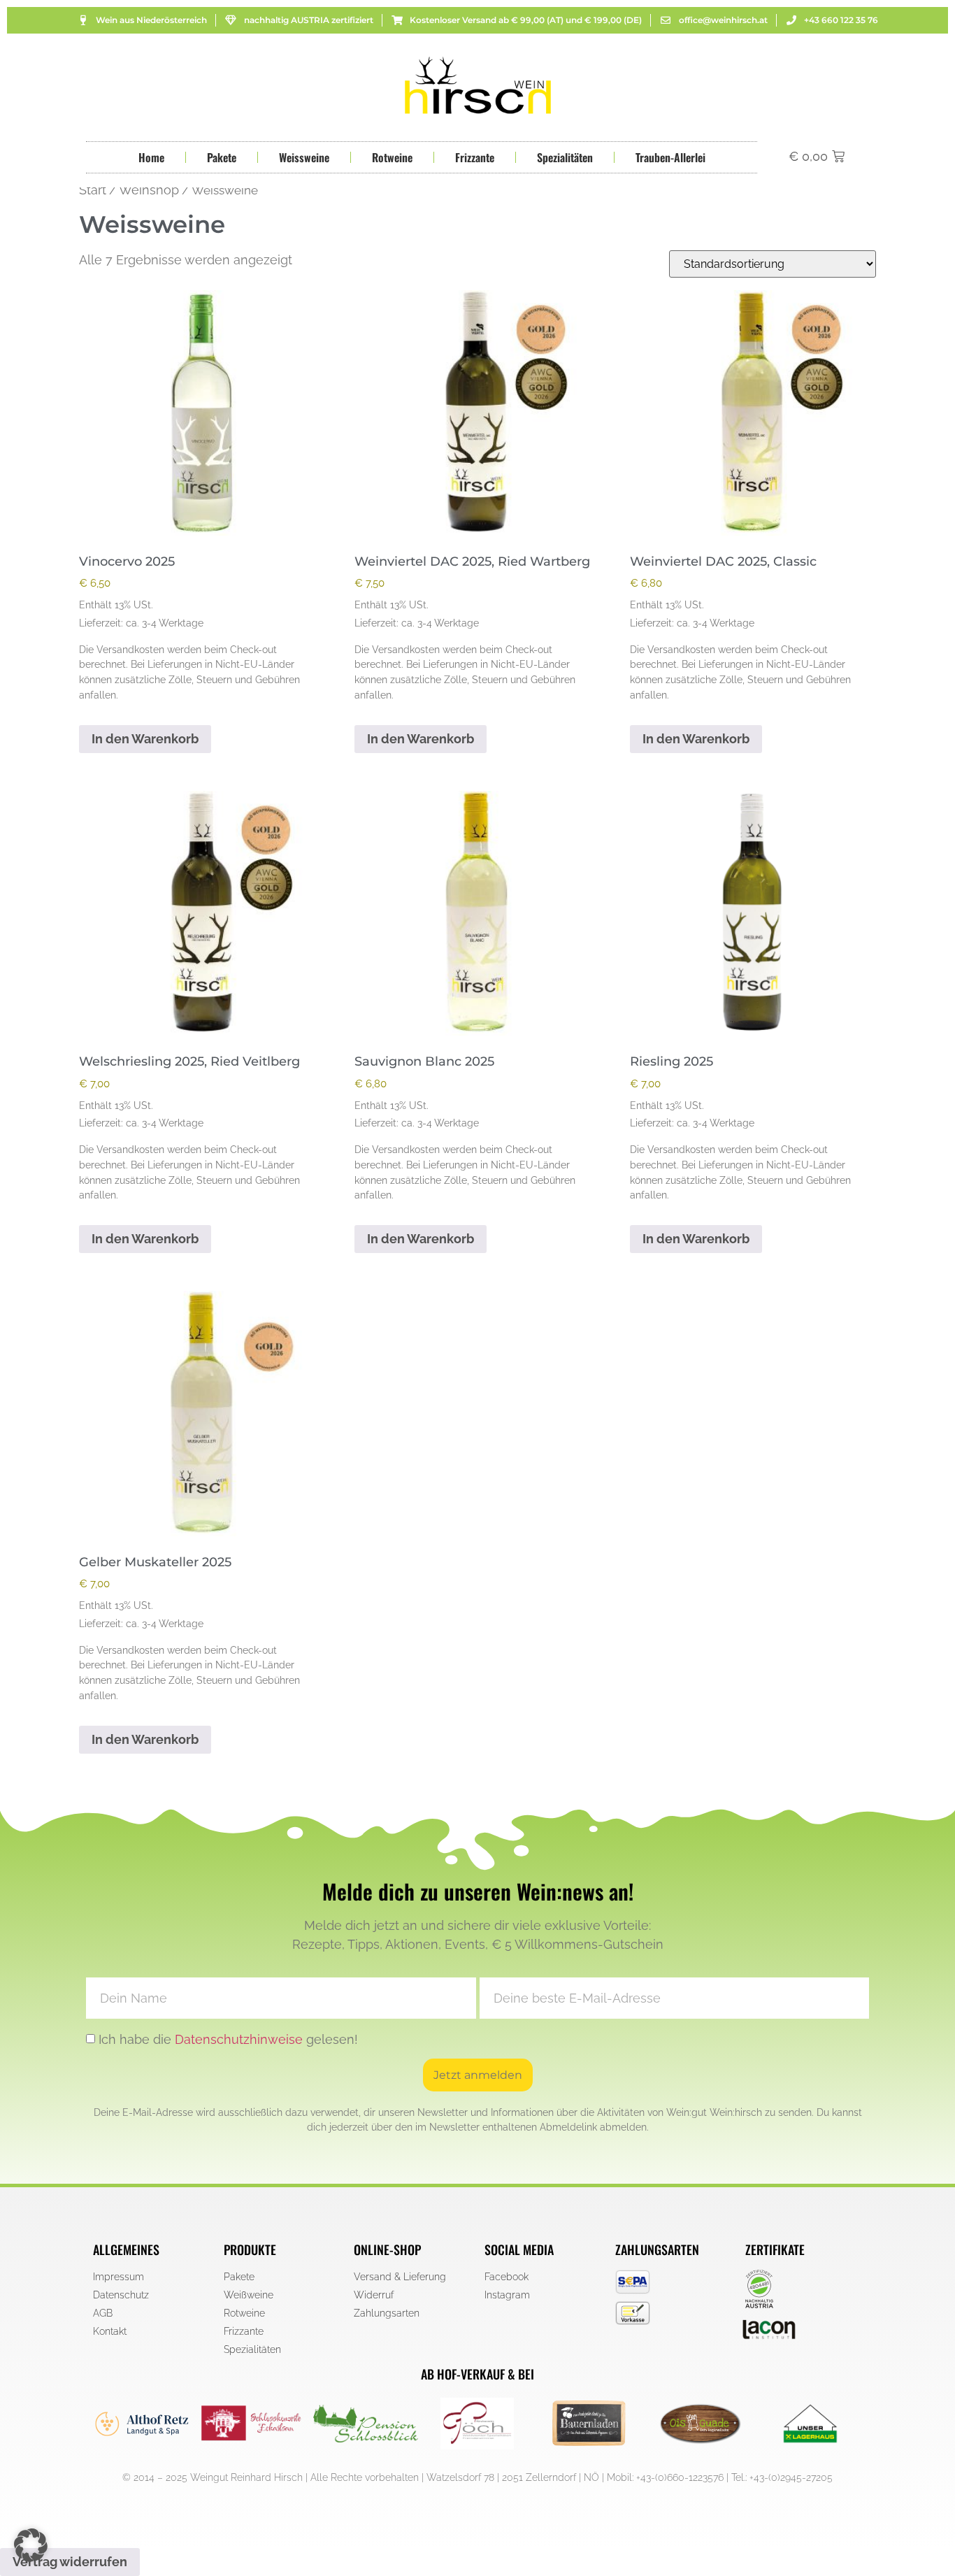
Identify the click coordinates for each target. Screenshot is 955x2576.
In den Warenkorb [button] (145, 739)
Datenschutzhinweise (239, 2039)
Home (151, 157)
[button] (31, 2545)
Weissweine (304, 157)
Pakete (222, 157)
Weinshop (149, 190)
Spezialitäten (565, 157)
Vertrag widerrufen (70, 2562)
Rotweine (392, 157)
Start (93, 190)
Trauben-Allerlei (670, 157)
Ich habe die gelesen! (228, 2039)
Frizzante (475, 157)
